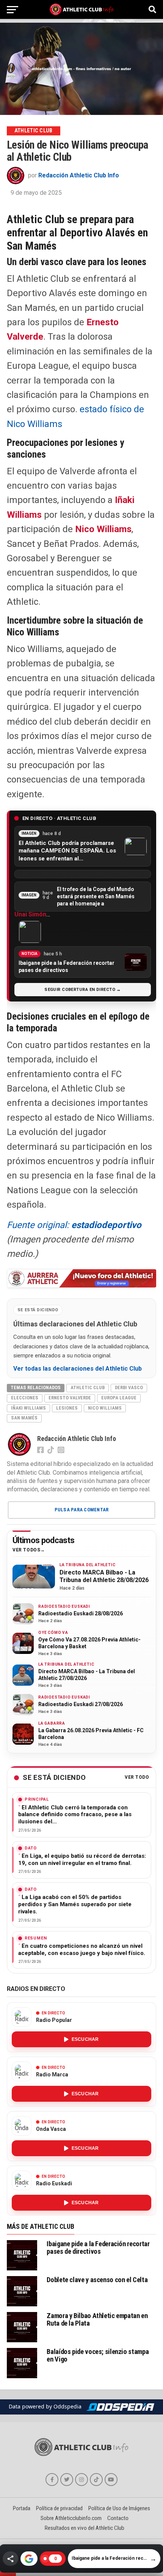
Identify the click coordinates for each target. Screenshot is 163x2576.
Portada (22, 2508)
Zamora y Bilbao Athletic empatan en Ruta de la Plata (97, 2319)
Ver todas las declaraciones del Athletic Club (78, 1369)
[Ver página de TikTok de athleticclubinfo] (96, 2480)
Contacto (118, 2518)
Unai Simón (30, 914)
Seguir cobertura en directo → (83, 990)
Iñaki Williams (28, 1408)
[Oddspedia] (120, 2407)
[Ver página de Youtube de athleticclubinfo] (111, 2480)
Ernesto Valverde (70, 1398)
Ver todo (137, 1777)
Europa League (119, 1398)
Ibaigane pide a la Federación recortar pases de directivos (98, 2248)
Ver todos (26, 1550)
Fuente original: (74, 1225)
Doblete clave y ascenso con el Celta (97, 2280)
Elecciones (25, 1398)
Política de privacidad (59, 2508)
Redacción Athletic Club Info (79, 175)
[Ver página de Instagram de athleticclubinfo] (81, 2480)
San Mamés (24, 1418)
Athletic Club (88, 1387)
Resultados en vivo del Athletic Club (85, 2528)
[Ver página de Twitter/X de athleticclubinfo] (67, 2480)
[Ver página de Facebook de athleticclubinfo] (52, 2480)
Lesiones (67, 1408)
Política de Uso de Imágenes (119, 2508)
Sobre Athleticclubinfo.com (71, 2518)
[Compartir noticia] (10, 2559)
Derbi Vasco (129, 1387)
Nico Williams (103, 529)
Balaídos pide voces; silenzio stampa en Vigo (98, 2355)
